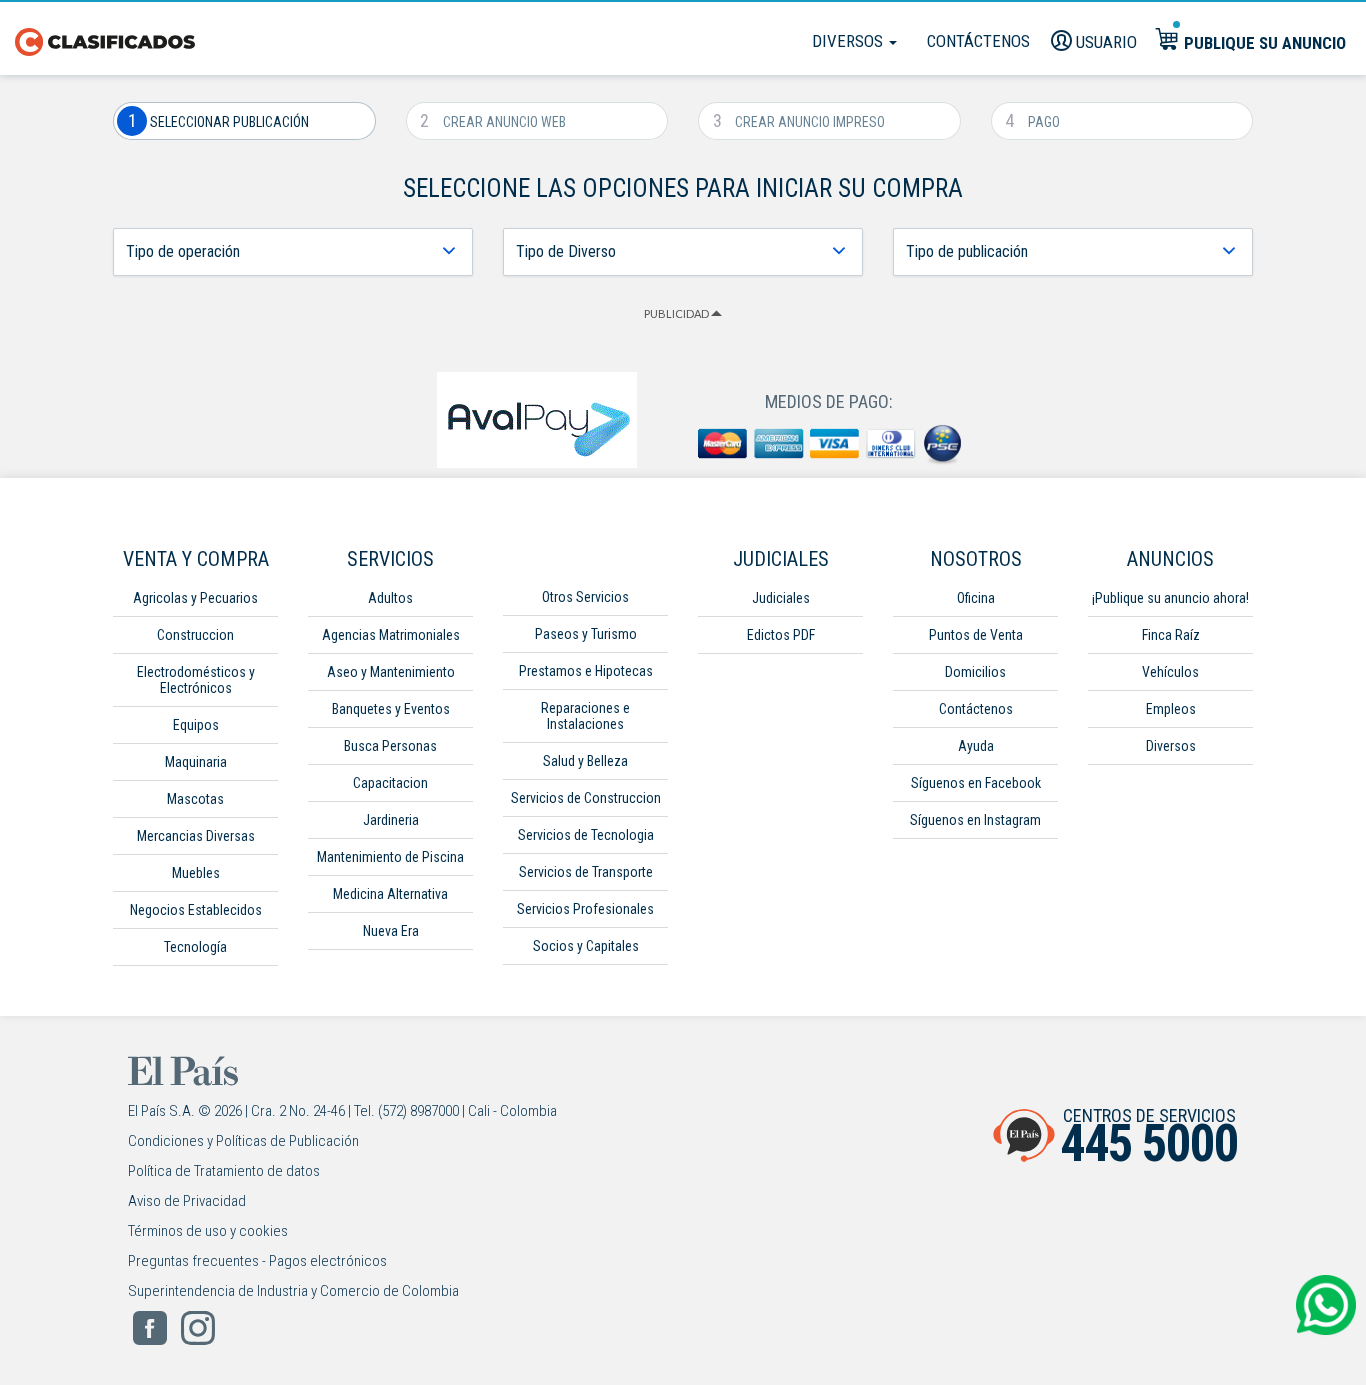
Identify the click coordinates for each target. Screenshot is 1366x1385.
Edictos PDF (781, 635)
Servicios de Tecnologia (586, 835)
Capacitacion (390, 783)
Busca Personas (390, 746)
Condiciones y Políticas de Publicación (243, 1141)
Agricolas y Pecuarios (195, 598)
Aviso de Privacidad (187, 1201)
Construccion (195, 635)
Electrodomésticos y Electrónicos (196, 680)
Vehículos (1170, 672)
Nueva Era (391, 931)
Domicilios (975, 672)
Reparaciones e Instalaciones (585, 716)
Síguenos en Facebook (976, 783)
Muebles (196, 873)
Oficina (976, 598)
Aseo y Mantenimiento (391, 672)
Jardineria (391, 820)
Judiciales (781, 598)
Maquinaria (196, 762)
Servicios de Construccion (586, 798)
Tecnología (195, 947)
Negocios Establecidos (196, 910)
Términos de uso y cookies (208, 1231)
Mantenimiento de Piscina (390, 857)
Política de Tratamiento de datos (224, 1171)
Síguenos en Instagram (975, 820)
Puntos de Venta (976, 635)
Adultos (390, 598)
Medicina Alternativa (390, 894)
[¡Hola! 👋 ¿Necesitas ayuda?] (1326, 1305)
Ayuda (976, 746)
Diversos (849, 41)
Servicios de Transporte (586, 872)
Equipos (196, 725)
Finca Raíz (1171, 635)
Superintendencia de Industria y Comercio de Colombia (293, 1291)
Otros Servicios (585, 597)
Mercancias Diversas (196, 836)
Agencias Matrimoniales (391, 635)
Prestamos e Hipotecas (586, 671)
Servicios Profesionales (585, 909)
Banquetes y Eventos (391, 709)
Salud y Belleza (585, 761)
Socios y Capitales (586, 946)
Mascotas (195, 799)
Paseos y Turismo (586, 634)
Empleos (1171, 709)
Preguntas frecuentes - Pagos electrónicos (257, 1261)
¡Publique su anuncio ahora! (1170, 598)
